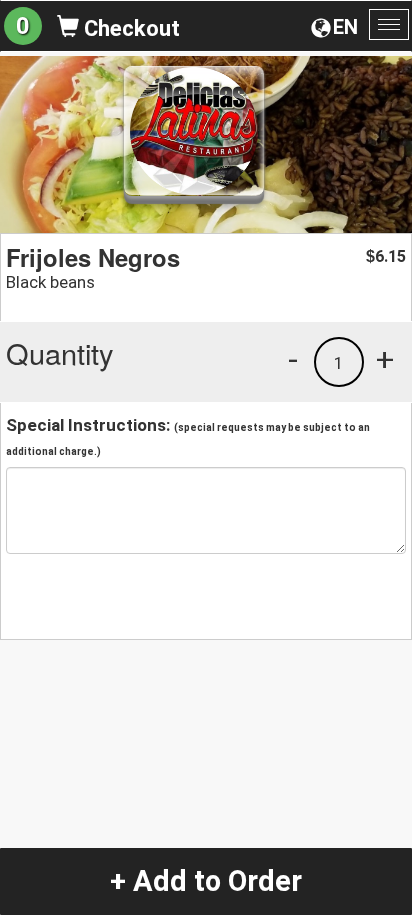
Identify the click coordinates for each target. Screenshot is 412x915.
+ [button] (385, 359)
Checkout (129, 28)
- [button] (293, 359)
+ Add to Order (206, 881)
